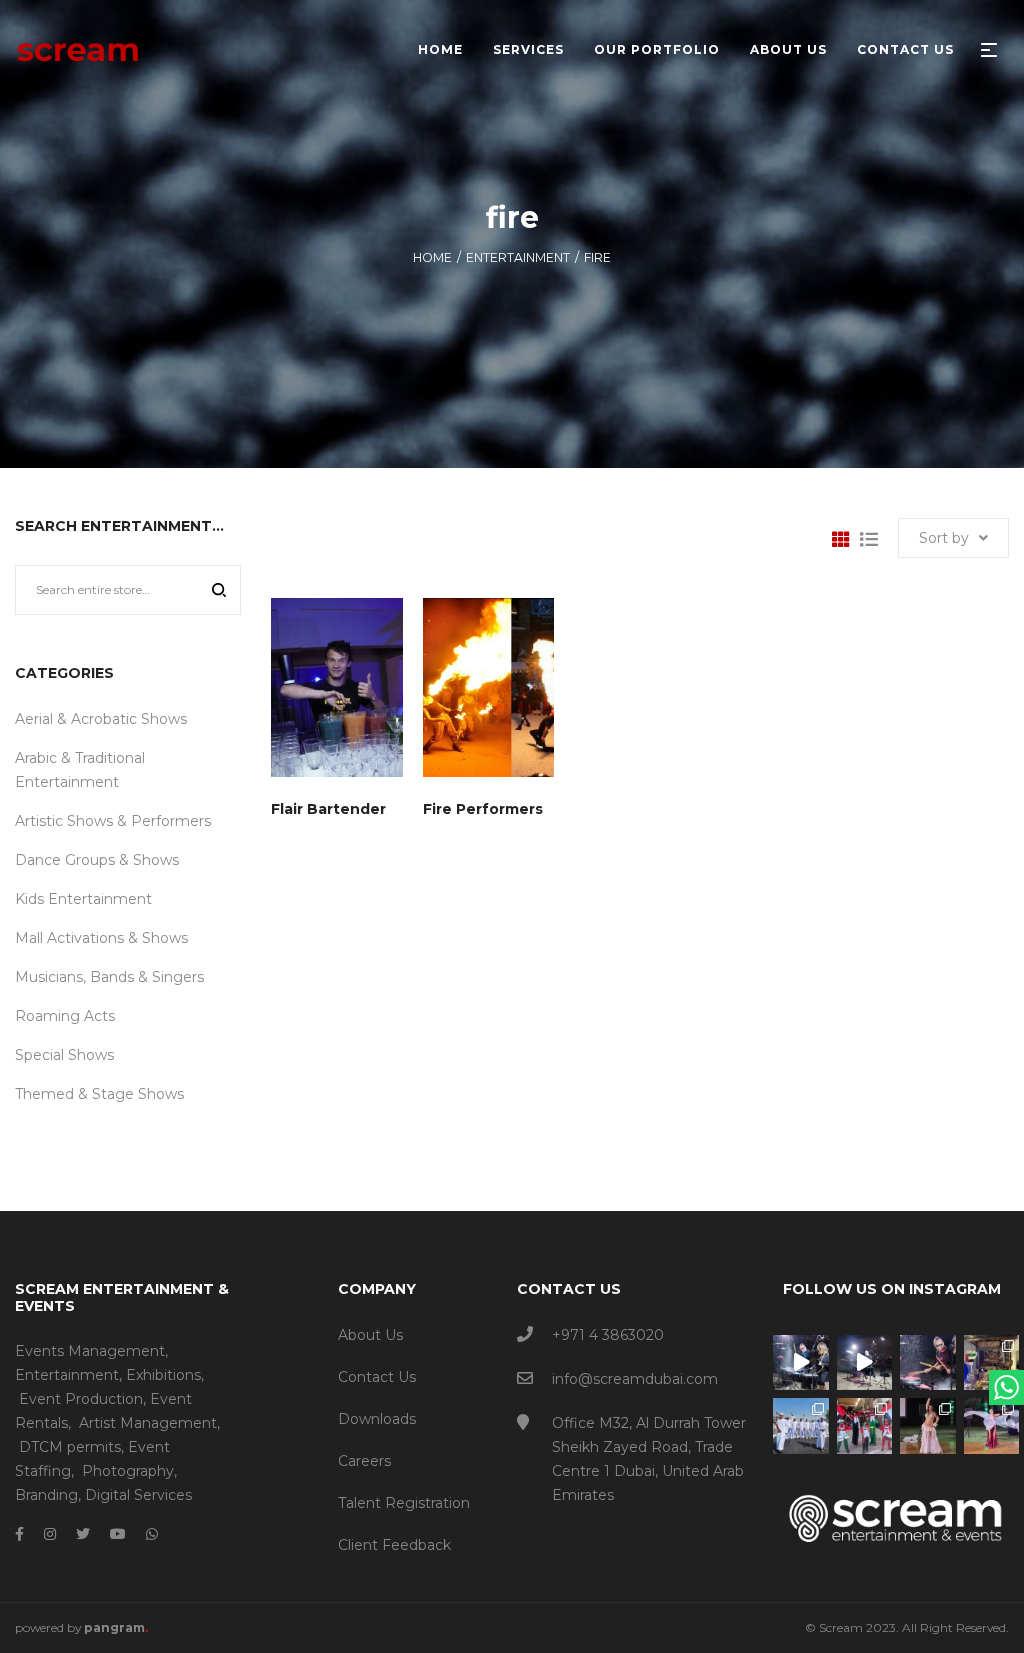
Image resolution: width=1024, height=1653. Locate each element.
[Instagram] (50, 1534)
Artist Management (148, 1423)
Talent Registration (404, 1503)
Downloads (377, 1419)
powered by (81, 1627)
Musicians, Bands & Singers (109, 977)
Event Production (81, 1399)
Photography (128, 1471)
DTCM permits (70, 1447)
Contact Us (377, 1377)
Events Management (90, 1351)
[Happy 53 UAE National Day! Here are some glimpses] (992, 1363)
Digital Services (138, 1495)
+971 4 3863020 (608, 1335)
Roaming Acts (65, 1016)
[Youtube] (118, 1534)
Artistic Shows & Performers (113, 821)
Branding (46, 1495)
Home (432, 257)
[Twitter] (83, 1534)
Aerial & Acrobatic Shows (101, 719)
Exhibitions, (165, 1375)
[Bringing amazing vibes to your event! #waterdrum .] (801, 1363)
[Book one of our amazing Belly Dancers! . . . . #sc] (992, 1426)
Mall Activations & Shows (101, 938)
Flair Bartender (328, 809)
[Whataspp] (152, 1534)
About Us (370, 1335)
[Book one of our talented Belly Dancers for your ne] (928, 1426)
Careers (364, 1461)
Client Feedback (394, 1545)
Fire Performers (483, 809)
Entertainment (518, 257)
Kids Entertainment (83, 899)
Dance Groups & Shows (97, 860)
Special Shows (64, 1055)
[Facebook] (19, 1534)
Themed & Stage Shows (99, 1094)
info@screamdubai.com (635, 1379)
